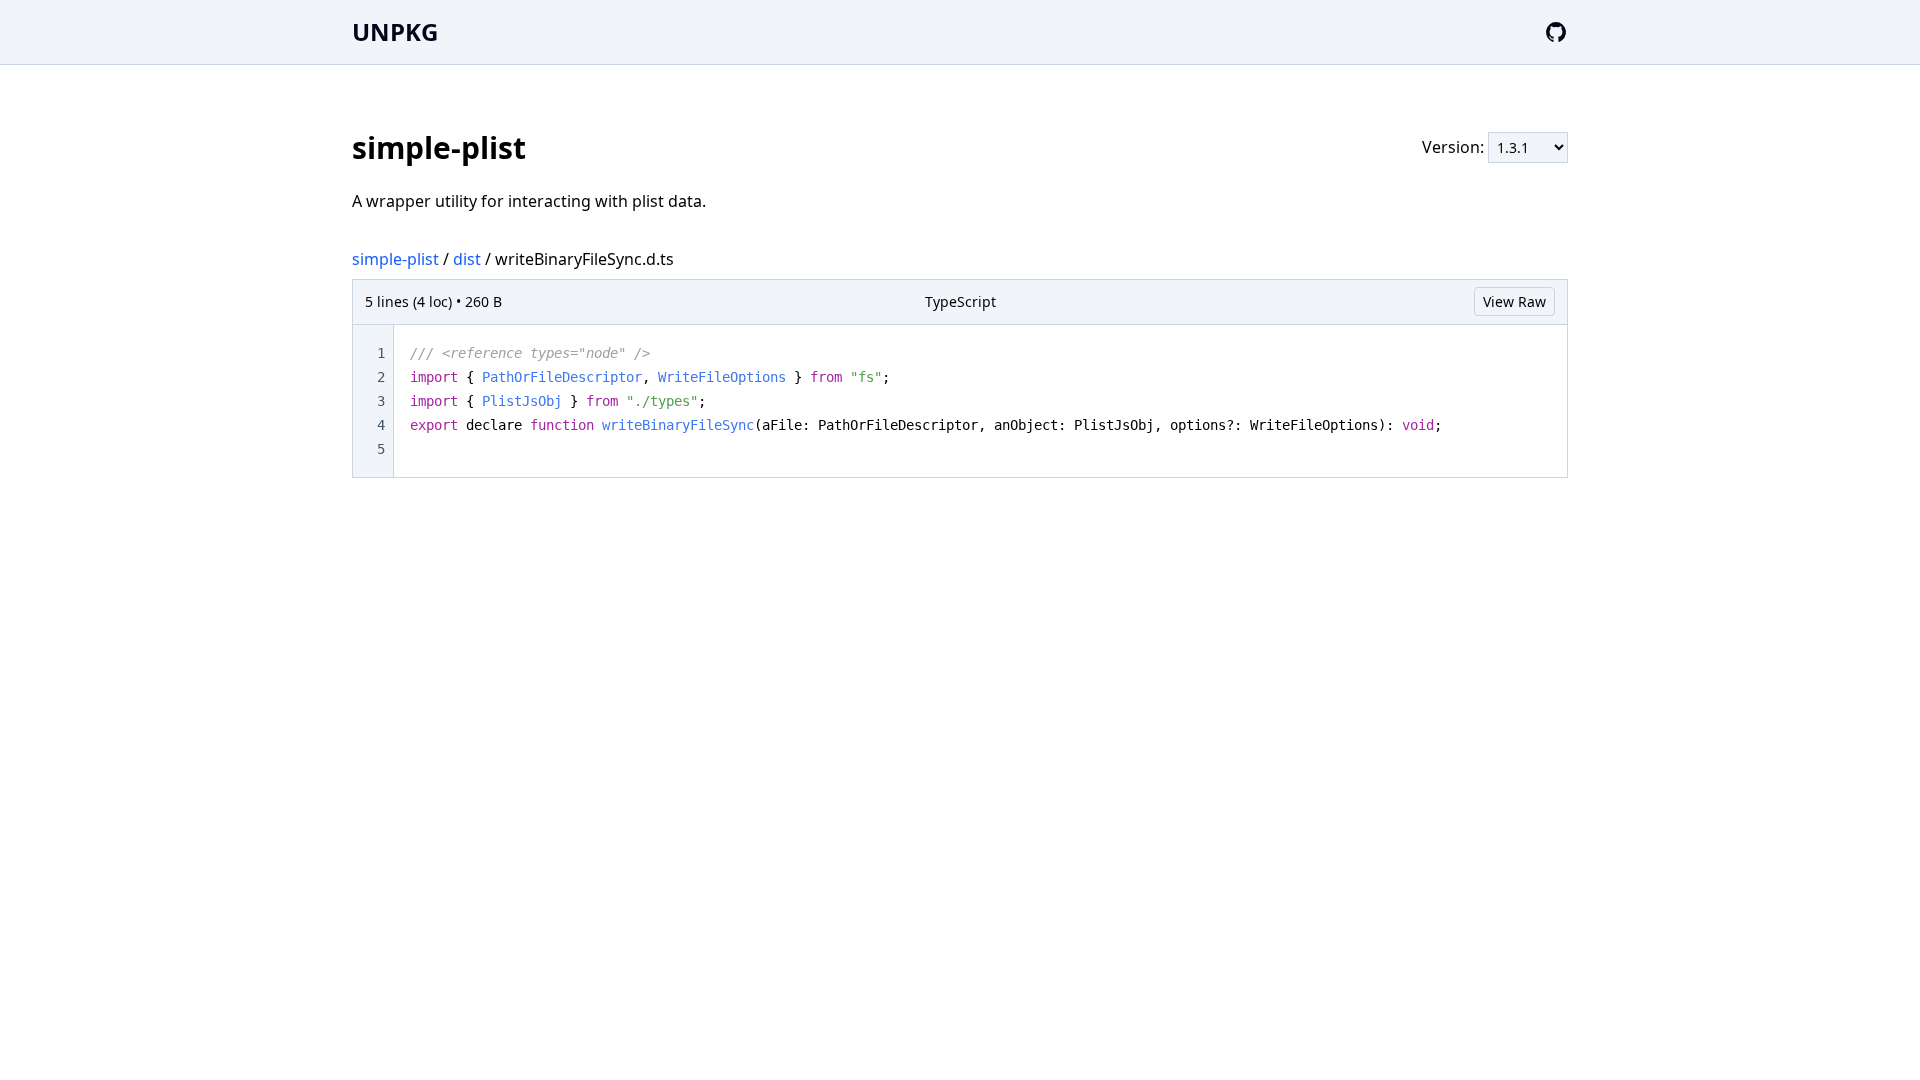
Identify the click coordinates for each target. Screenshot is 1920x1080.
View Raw (1514, 301)
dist (467, 259)
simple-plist (395, 259)
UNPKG (395, 31)
